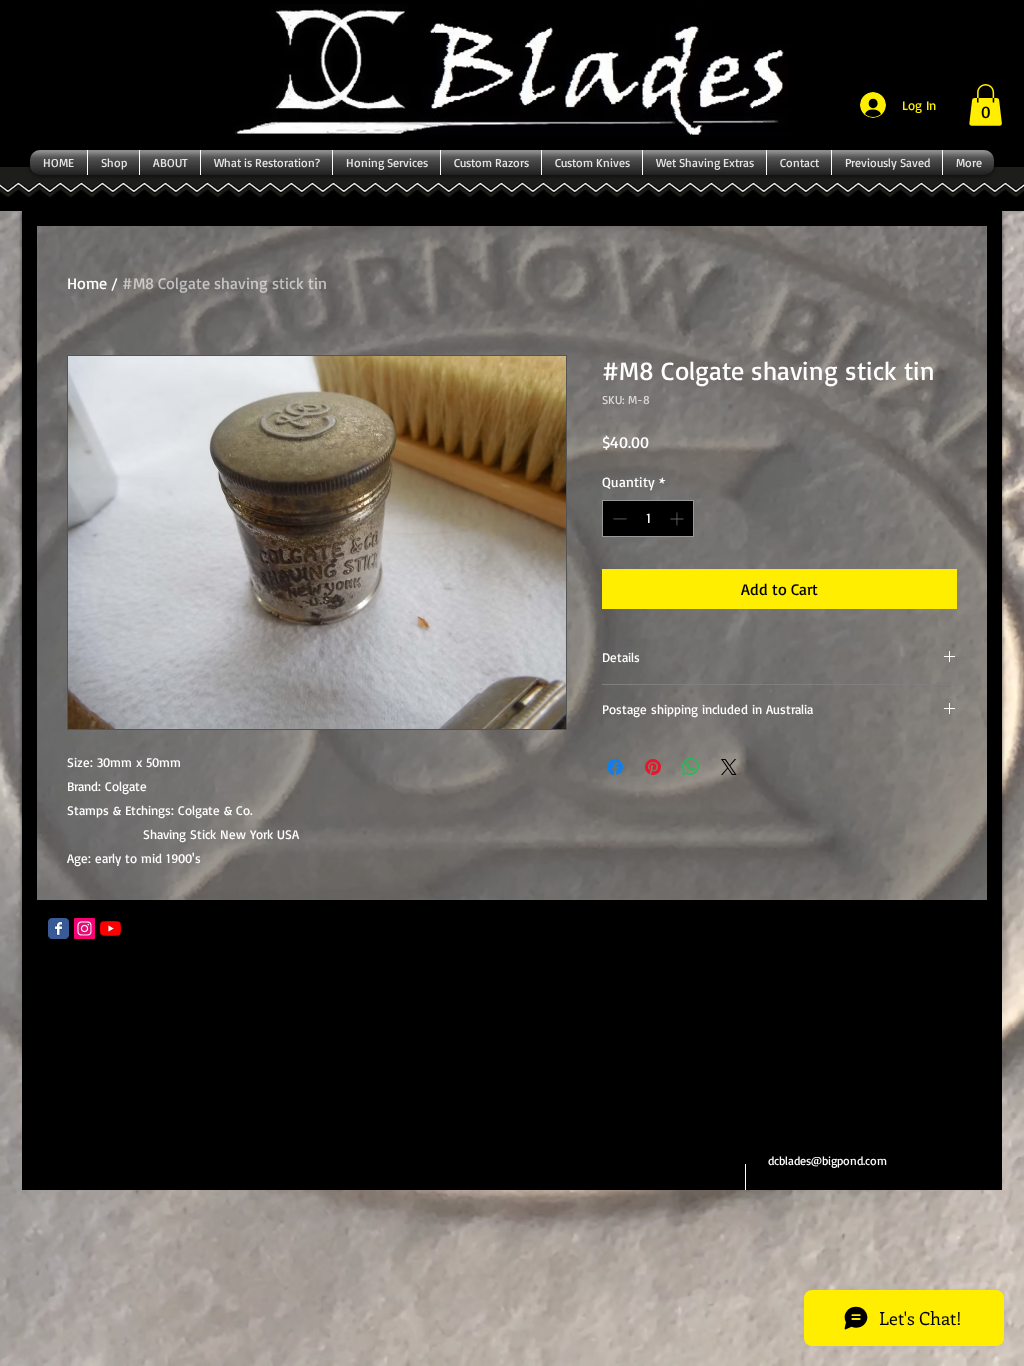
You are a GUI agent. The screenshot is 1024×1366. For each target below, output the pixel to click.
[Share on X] (729, 767)
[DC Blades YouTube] (110, 928)
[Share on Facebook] (615, 767)
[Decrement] (617, 518)
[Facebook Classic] (58, 928)
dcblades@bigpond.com (827, 1160)
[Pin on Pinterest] (653, 767)
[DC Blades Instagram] (84, 928)
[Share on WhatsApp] (691, 767)
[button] (985, 105)
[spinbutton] (648, 518)
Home (87, 283)
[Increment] (678, 518)
